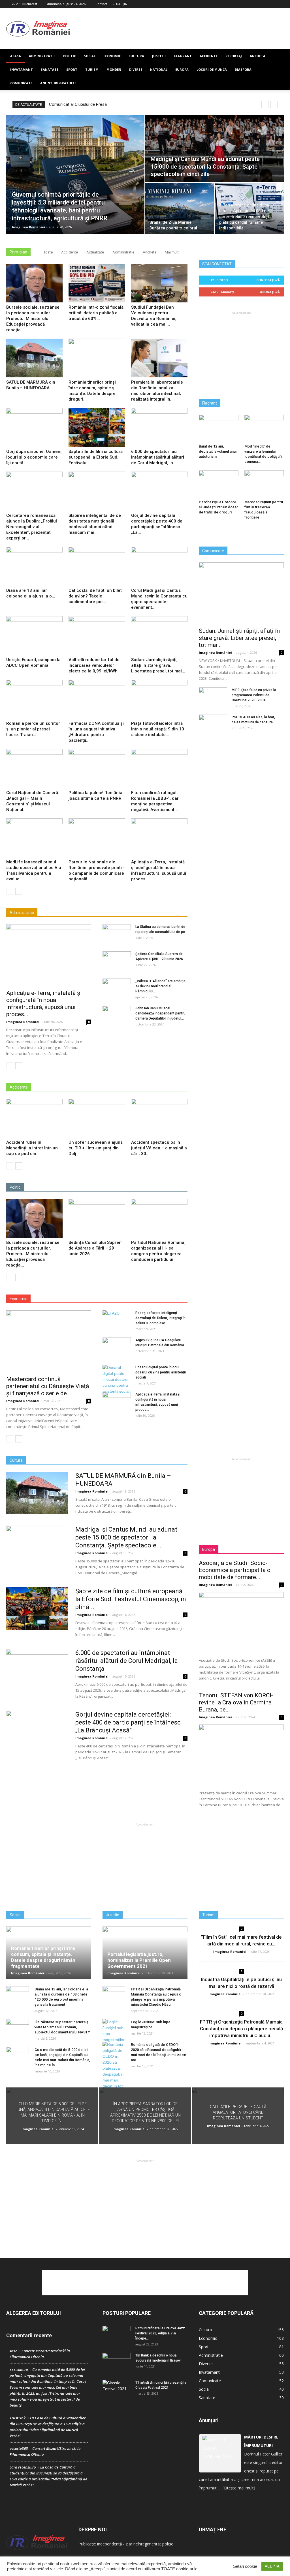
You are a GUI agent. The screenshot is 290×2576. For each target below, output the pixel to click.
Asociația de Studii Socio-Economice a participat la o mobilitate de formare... (235, 1570)
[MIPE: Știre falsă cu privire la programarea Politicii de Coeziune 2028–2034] (213, 697)
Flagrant (183, 56)
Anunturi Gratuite (58, 83)
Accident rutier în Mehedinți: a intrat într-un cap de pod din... (32, 1148)
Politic (70, 56)
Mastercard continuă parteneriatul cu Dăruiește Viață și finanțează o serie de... (48, 1386)
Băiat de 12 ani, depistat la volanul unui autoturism (218, 451)
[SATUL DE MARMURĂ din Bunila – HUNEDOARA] (34, 358)
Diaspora (243, 69)
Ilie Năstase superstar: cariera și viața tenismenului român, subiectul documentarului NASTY (62, 2027)
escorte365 (19, 2448)
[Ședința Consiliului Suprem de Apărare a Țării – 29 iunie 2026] (117, 961)
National (159, 69)
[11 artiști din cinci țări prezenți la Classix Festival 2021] (117, 2390)
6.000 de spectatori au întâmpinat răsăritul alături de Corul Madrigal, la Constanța (127, 1661)
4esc (13, 2351)
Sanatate (50, 69)
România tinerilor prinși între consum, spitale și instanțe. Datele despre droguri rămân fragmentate (43, 1957)
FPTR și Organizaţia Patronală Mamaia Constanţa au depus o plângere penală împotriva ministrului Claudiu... (241, 2029)
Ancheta (258, 56)
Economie (112, 56)
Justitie (159, 56)
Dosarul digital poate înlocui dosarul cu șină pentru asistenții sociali (161, 1372)
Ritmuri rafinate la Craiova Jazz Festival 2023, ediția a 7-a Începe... (160, 2333)
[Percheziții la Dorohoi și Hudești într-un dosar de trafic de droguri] (219, 484)
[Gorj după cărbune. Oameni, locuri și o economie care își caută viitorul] (34, 427)
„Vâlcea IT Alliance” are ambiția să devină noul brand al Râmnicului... (160, 986)
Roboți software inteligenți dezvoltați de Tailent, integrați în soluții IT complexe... (160, 1318)
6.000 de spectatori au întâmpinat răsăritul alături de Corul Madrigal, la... (158, 457)
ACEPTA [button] (272, 2566)
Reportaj (234, 56)
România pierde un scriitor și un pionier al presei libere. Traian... (33, 729)
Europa (182, 69)
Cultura (136, 56)
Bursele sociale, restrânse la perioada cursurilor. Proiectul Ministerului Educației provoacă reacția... (33, 319)
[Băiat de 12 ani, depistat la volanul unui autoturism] (219, 428)
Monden (114, 69)
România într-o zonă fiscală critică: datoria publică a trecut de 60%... (96, 313)
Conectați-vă (268, 280)
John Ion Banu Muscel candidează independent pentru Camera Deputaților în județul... (160, 1013)
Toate (48, 252)
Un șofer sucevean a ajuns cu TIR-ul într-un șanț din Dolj (96, 1148)
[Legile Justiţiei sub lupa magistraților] (114, 2031)
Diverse (136, 69)
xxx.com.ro (19, 2369)
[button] (277, 70)
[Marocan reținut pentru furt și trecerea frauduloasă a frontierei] (264, 484)
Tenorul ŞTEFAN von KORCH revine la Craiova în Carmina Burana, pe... (236, 1702)
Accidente (209, 56)
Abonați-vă (270, 292)
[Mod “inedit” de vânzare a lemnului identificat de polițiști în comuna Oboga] (264, 428)
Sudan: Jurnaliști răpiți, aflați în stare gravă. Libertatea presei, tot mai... (158, 665)
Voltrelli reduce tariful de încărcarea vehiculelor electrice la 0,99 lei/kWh (94, 665)
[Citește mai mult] (239, 2488)
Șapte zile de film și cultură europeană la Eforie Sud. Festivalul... (96, 457)
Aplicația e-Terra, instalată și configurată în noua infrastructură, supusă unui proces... (44, 1004)
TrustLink (18, 2418)
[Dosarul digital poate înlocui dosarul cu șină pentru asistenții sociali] (117, 1380)
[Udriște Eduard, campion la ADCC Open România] (34, 636)
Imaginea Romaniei (230, 1952)
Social (90, 56)
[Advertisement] (181, 29)
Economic (208, 2338)
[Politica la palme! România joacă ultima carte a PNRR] (97, 768)
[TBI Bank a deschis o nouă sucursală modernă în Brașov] (117, 2363)
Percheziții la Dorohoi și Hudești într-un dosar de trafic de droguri (218, 507)
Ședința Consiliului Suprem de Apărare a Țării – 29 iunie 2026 (96, 1248)
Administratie (42, 56)
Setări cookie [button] (245, 2566)
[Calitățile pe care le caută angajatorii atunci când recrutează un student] (238, 2116)
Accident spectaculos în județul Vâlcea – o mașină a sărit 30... (159, 1148)
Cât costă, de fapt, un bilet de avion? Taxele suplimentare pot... (95, 596)
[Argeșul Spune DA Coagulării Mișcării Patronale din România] (117, 1347)
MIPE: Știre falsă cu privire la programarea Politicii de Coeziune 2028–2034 (254, 695)
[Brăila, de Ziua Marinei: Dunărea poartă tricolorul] (180, 208)
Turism (92, 69)
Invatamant (22, 69)
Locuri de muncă (212, 69)
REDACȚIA (120, 4)
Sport (72, 69)
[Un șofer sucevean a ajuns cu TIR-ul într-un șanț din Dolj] (97, 1118)
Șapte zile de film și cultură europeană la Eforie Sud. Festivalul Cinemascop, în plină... (131, 1599)
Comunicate (21, 83)
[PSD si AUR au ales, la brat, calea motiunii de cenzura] (213, 724)
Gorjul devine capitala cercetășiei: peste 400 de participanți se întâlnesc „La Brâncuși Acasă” (128, 1722)
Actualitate (95, 252)
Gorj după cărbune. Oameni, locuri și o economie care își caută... (34, 457)
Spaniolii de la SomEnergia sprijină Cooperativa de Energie (103, 104)
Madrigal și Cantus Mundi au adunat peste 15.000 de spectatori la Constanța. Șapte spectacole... (126, 1537)
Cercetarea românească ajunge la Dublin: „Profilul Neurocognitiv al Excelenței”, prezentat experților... (32, 527)
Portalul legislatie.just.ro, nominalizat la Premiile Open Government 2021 (139, 1960)
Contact (101, 4)
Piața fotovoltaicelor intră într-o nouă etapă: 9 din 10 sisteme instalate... (158, 729)
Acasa (16, 56)
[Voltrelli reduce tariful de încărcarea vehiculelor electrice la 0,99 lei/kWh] (97, 636)
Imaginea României (28, 227)
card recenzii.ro (23, 2467)
